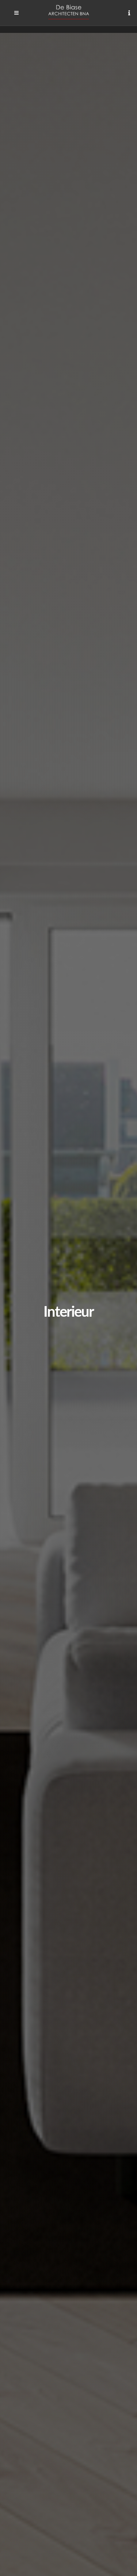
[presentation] (7, 1321)
